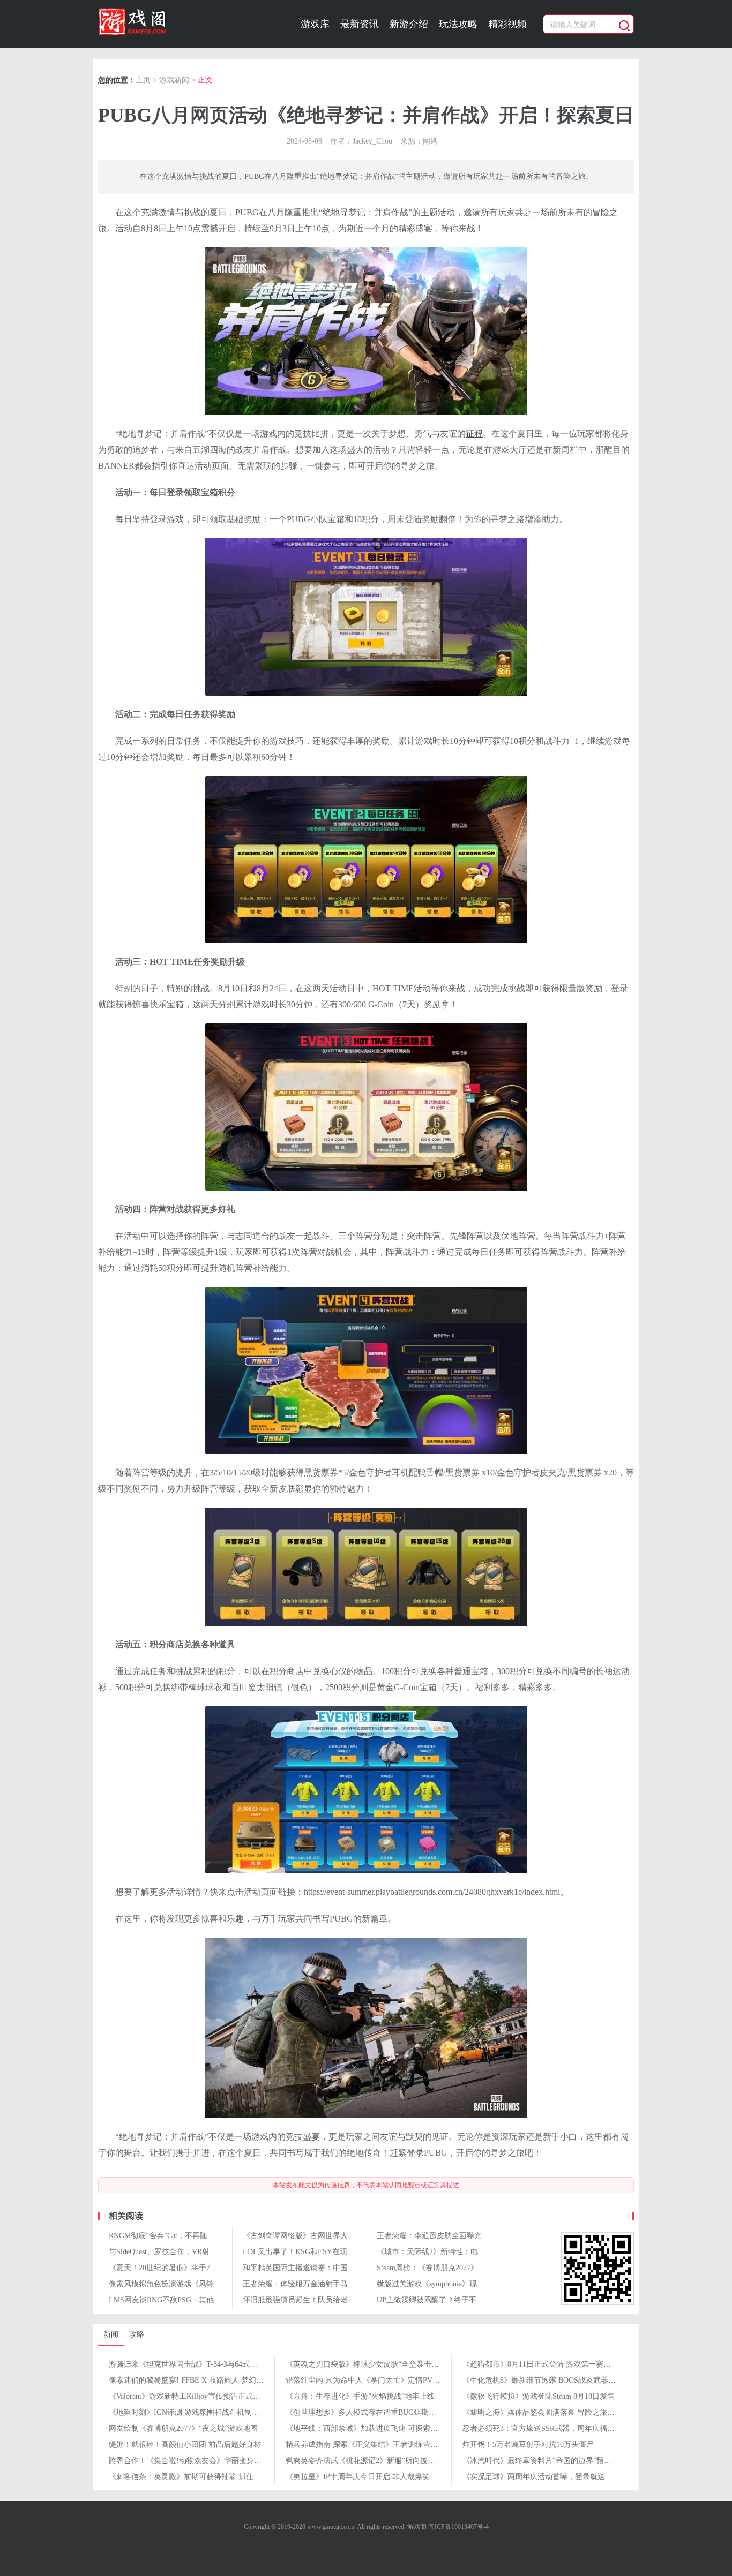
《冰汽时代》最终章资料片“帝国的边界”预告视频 (544, 2461)
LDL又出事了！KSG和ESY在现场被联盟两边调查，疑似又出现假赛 (355, 2252)
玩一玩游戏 (160, 21)
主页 (143, 80)
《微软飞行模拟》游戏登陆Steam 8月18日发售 (539, 2396)
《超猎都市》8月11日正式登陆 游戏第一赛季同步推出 (552, 2364)
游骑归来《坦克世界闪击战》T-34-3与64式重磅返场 (194, 2364)
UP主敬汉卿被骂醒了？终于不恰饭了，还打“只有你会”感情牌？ (482, 2300)
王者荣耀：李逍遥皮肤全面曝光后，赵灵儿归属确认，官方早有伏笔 (489, 2236)
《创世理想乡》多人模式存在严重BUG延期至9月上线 (374, 2412)
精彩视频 (507, 24)
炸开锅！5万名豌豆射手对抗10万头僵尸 (528, 2445)
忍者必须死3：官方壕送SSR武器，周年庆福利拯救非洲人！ (561, 2428)
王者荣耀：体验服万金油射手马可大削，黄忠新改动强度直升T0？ (352, 2284)
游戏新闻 (174, 80)
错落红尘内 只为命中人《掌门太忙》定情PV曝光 (367, 2380)
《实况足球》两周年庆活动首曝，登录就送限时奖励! (550, 2477)
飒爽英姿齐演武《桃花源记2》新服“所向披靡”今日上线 (377, 2461)
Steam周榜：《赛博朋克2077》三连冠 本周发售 (455, 2268)
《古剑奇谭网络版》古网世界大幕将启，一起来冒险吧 (333, 2236)
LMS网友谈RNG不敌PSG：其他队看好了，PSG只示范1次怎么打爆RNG (227, 2300)
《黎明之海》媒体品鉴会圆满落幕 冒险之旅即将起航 (550, 2412)
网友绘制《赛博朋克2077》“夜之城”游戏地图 (183, 2428)
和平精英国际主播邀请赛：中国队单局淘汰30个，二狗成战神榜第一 (355, 2268)
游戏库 (315, 24)
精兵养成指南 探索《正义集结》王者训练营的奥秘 (369, 2445)
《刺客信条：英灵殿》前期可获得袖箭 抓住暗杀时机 (196, 2477)
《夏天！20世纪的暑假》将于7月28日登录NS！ (187, 2268)
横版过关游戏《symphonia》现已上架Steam (447, 2284)
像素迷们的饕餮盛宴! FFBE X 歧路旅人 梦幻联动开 (194, 2380)
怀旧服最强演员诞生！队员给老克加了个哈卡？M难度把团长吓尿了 (355, 2300)
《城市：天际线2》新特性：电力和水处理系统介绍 (461, 2252)
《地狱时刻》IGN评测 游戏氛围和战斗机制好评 (188, 2412)
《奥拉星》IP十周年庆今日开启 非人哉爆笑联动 (365, 2477)
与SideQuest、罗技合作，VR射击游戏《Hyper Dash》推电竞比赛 (215, 2252)
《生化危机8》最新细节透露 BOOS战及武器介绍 (543, 2380)
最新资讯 (360, 24)
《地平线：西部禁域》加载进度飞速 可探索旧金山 (369, 2428)
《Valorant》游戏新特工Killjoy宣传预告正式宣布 (188, 2396)
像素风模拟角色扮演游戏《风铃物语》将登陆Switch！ (198, 2284)
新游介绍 (409, 24)
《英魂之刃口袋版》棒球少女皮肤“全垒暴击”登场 (368, 2364)
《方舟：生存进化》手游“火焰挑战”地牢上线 (360, 2396)
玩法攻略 (458, 24)
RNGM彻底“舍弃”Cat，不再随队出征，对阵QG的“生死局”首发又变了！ (227, 2236)
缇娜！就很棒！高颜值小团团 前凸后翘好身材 (185, 2445)
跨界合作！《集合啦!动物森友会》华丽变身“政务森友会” (203, 2461)
